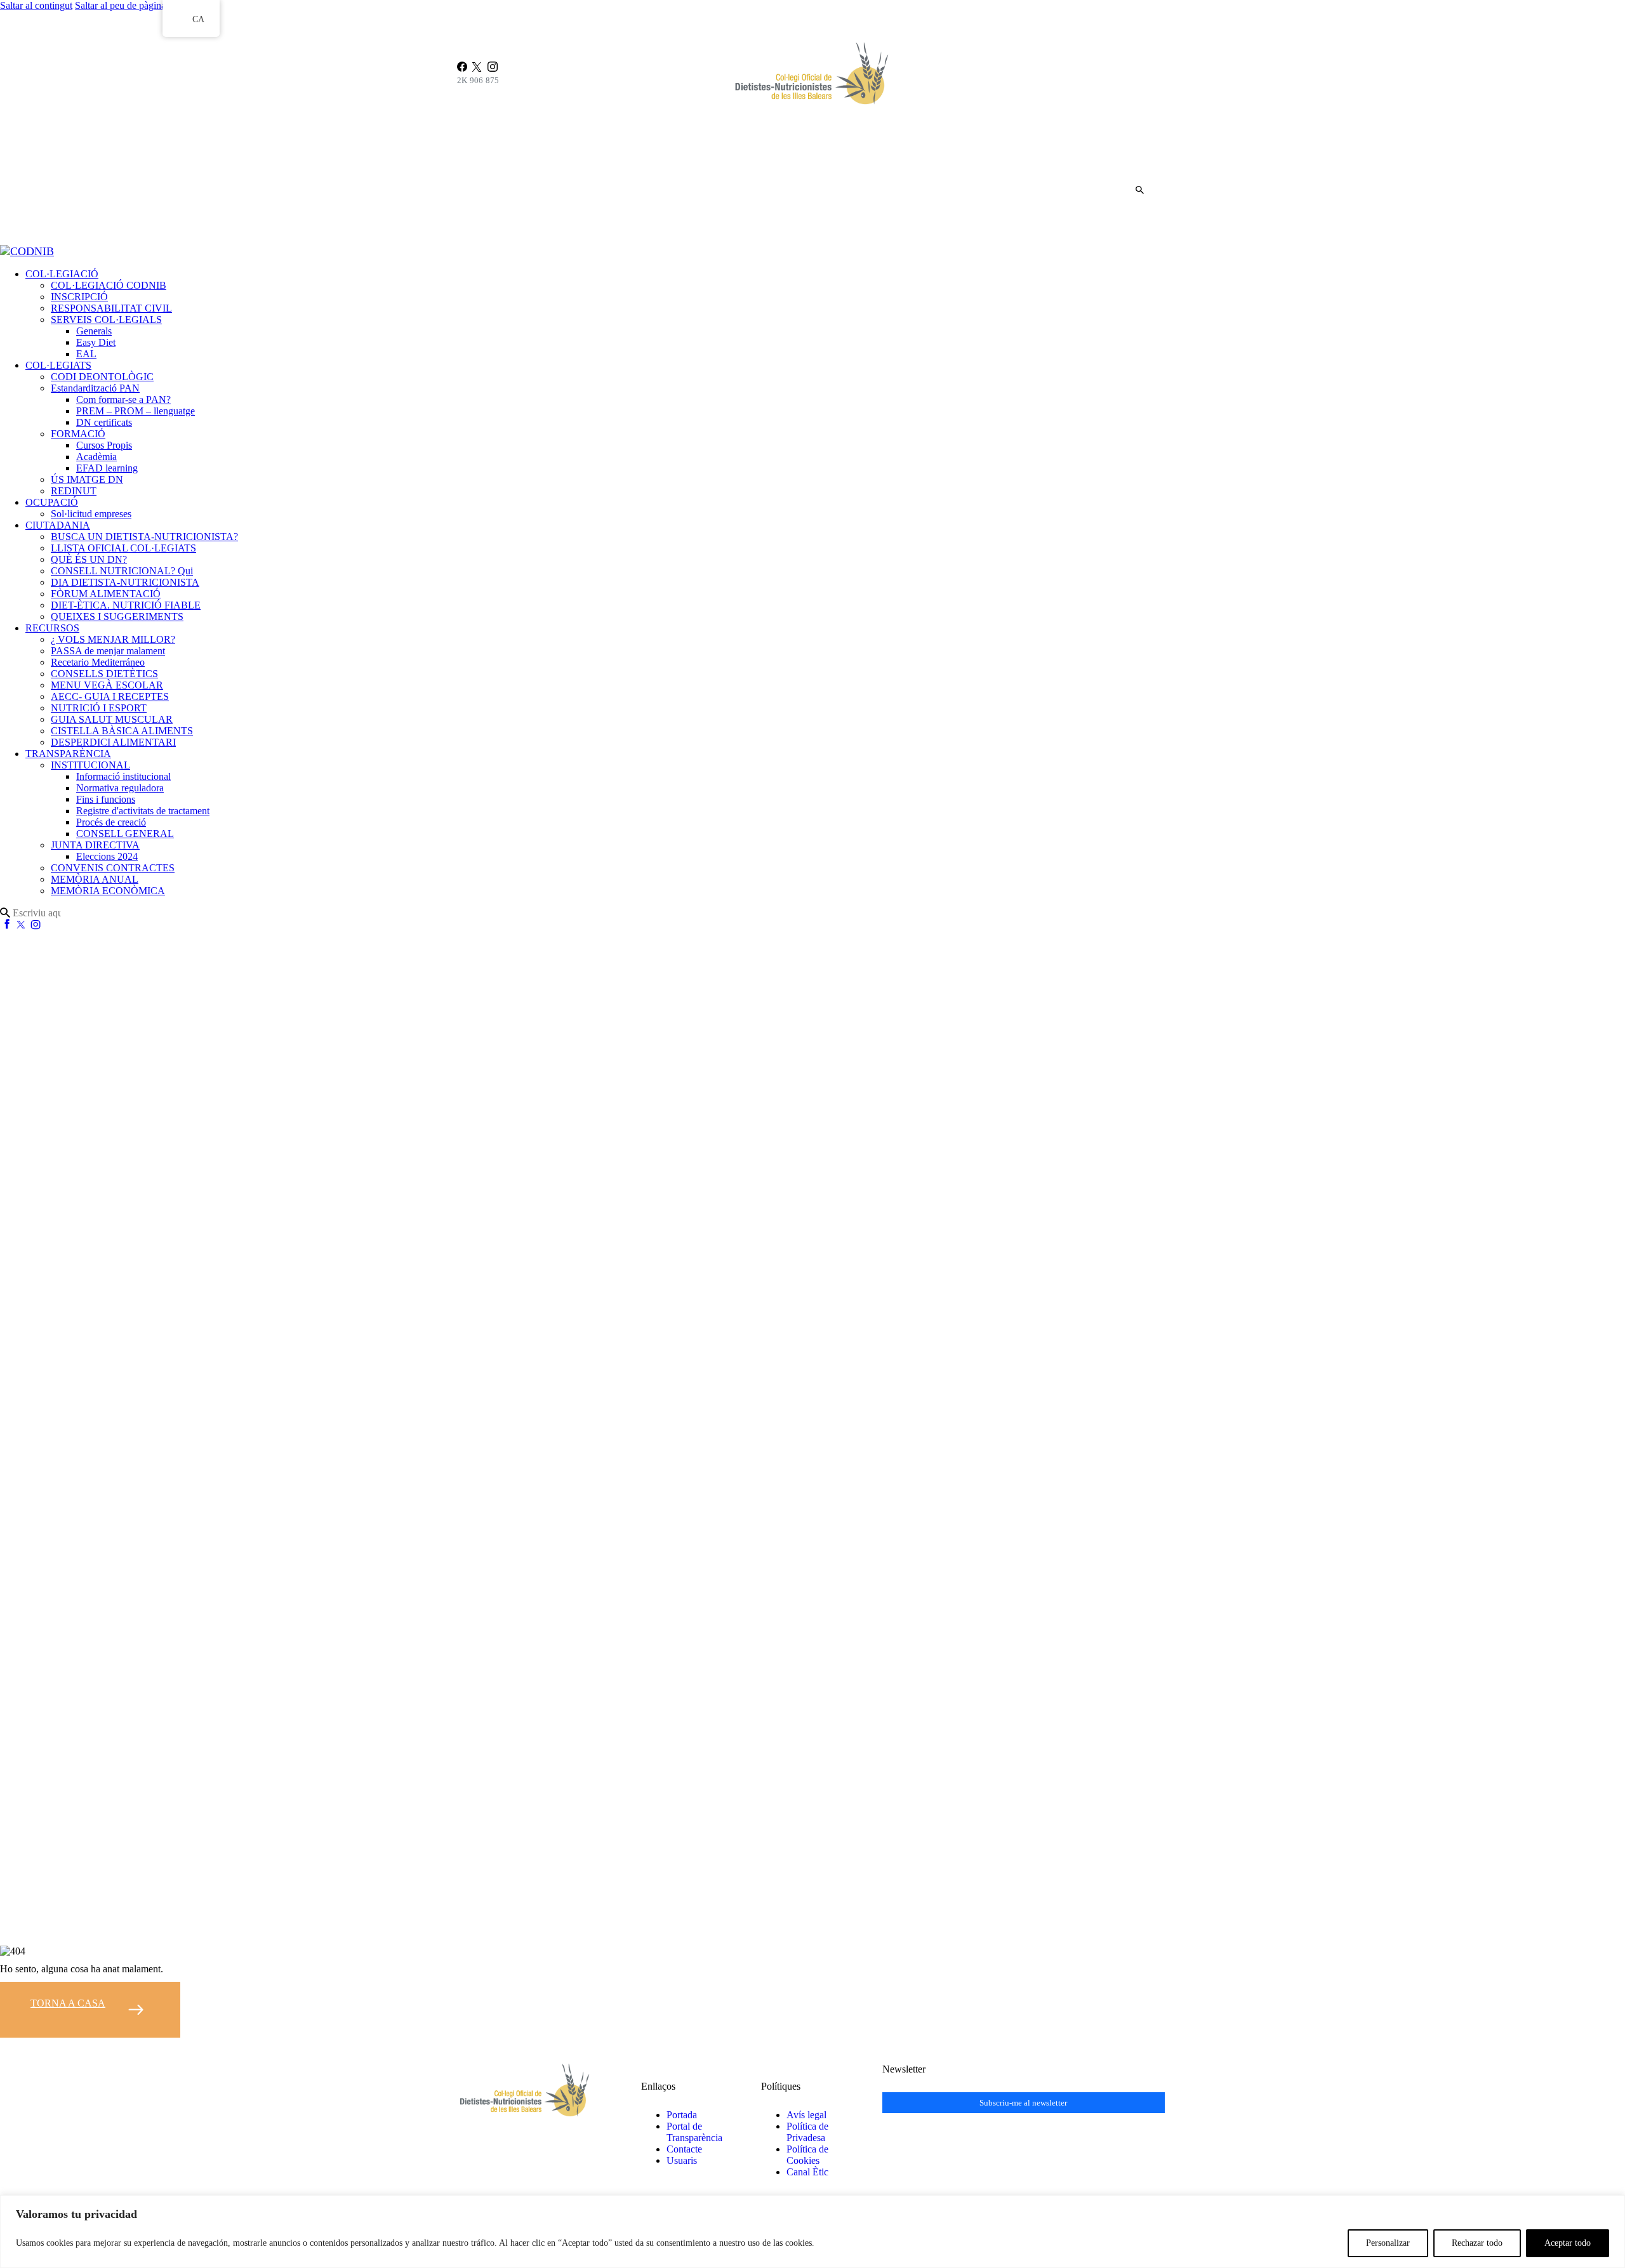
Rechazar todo (1477, 2243)
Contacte (684, 2149)
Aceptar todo (1568, 2243)
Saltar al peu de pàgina (120, 5)
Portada (682, 2115)
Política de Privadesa (807, 2132)
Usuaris (682, 2160)
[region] (812, 2232)
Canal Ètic (807, 2172)
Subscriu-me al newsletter (1023, 2103)
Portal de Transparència (694, 2132)
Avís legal (806, 2115)
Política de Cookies (807, 2155)
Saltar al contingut (36, 5)
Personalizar (1388, 2243)
